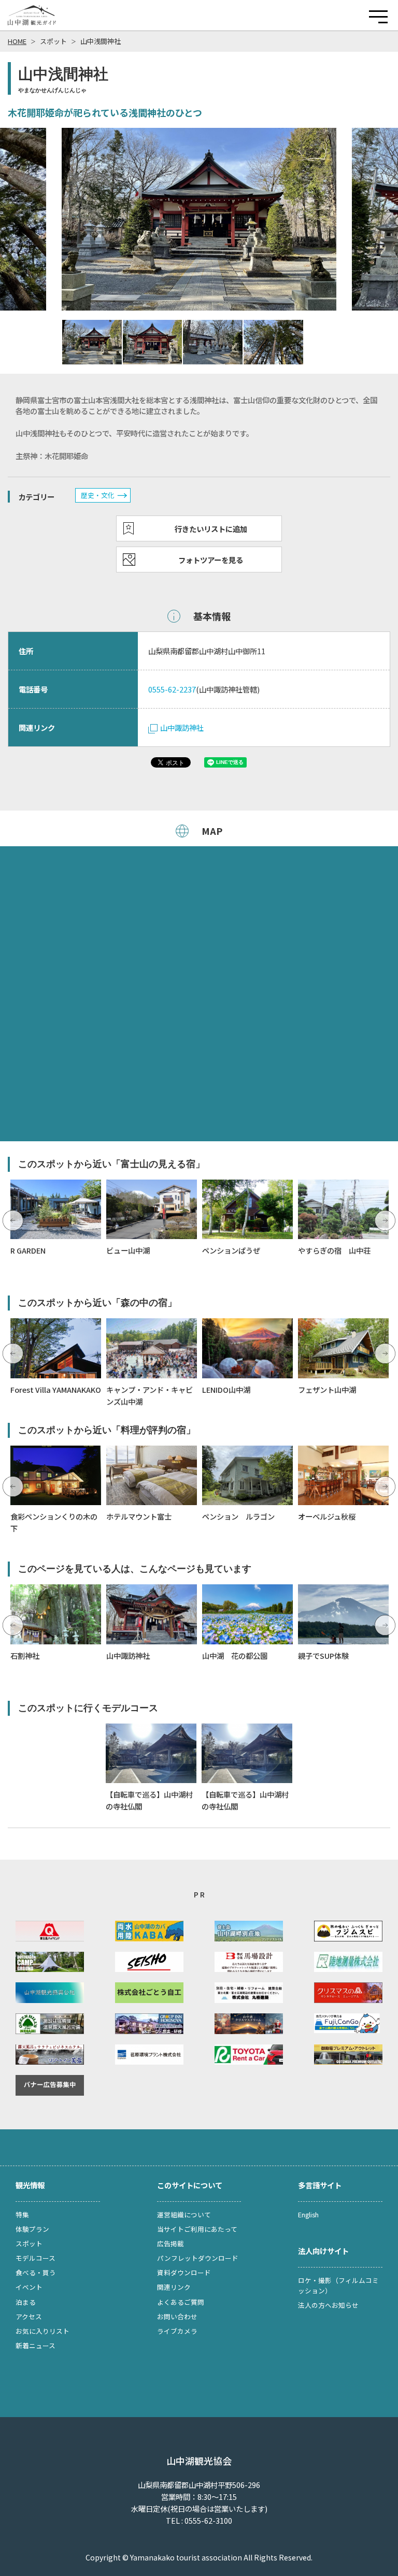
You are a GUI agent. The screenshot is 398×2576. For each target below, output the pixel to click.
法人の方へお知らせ (328, 2305)
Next (385, 1220)
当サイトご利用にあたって (197, 2229)
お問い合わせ (177, 2316)
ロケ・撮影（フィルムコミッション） (338, 2285)
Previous (13, 1220)
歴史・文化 (98, 495)
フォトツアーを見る (211, 560)
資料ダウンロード (184, 2272)
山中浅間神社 (101, 41)
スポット (53, 41)
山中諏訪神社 (182, 727)
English (308, 2214)
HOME (17, 41)
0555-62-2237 (172, 689)
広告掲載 (170, 2243)
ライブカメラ (177, 2331)
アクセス (29, 2316)
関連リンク (174, 2287)
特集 (22, 2214)
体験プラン (32, 2229)
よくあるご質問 (181, 2302)
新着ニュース (35, 2345)
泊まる (26, 2302)
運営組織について (184, 2214)
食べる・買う (36, 2272)
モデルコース (35, 2258)
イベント (29, 2287)
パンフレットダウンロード (198, 2258)
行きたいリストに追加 (211, 529)
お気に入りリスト (42, 2331)
